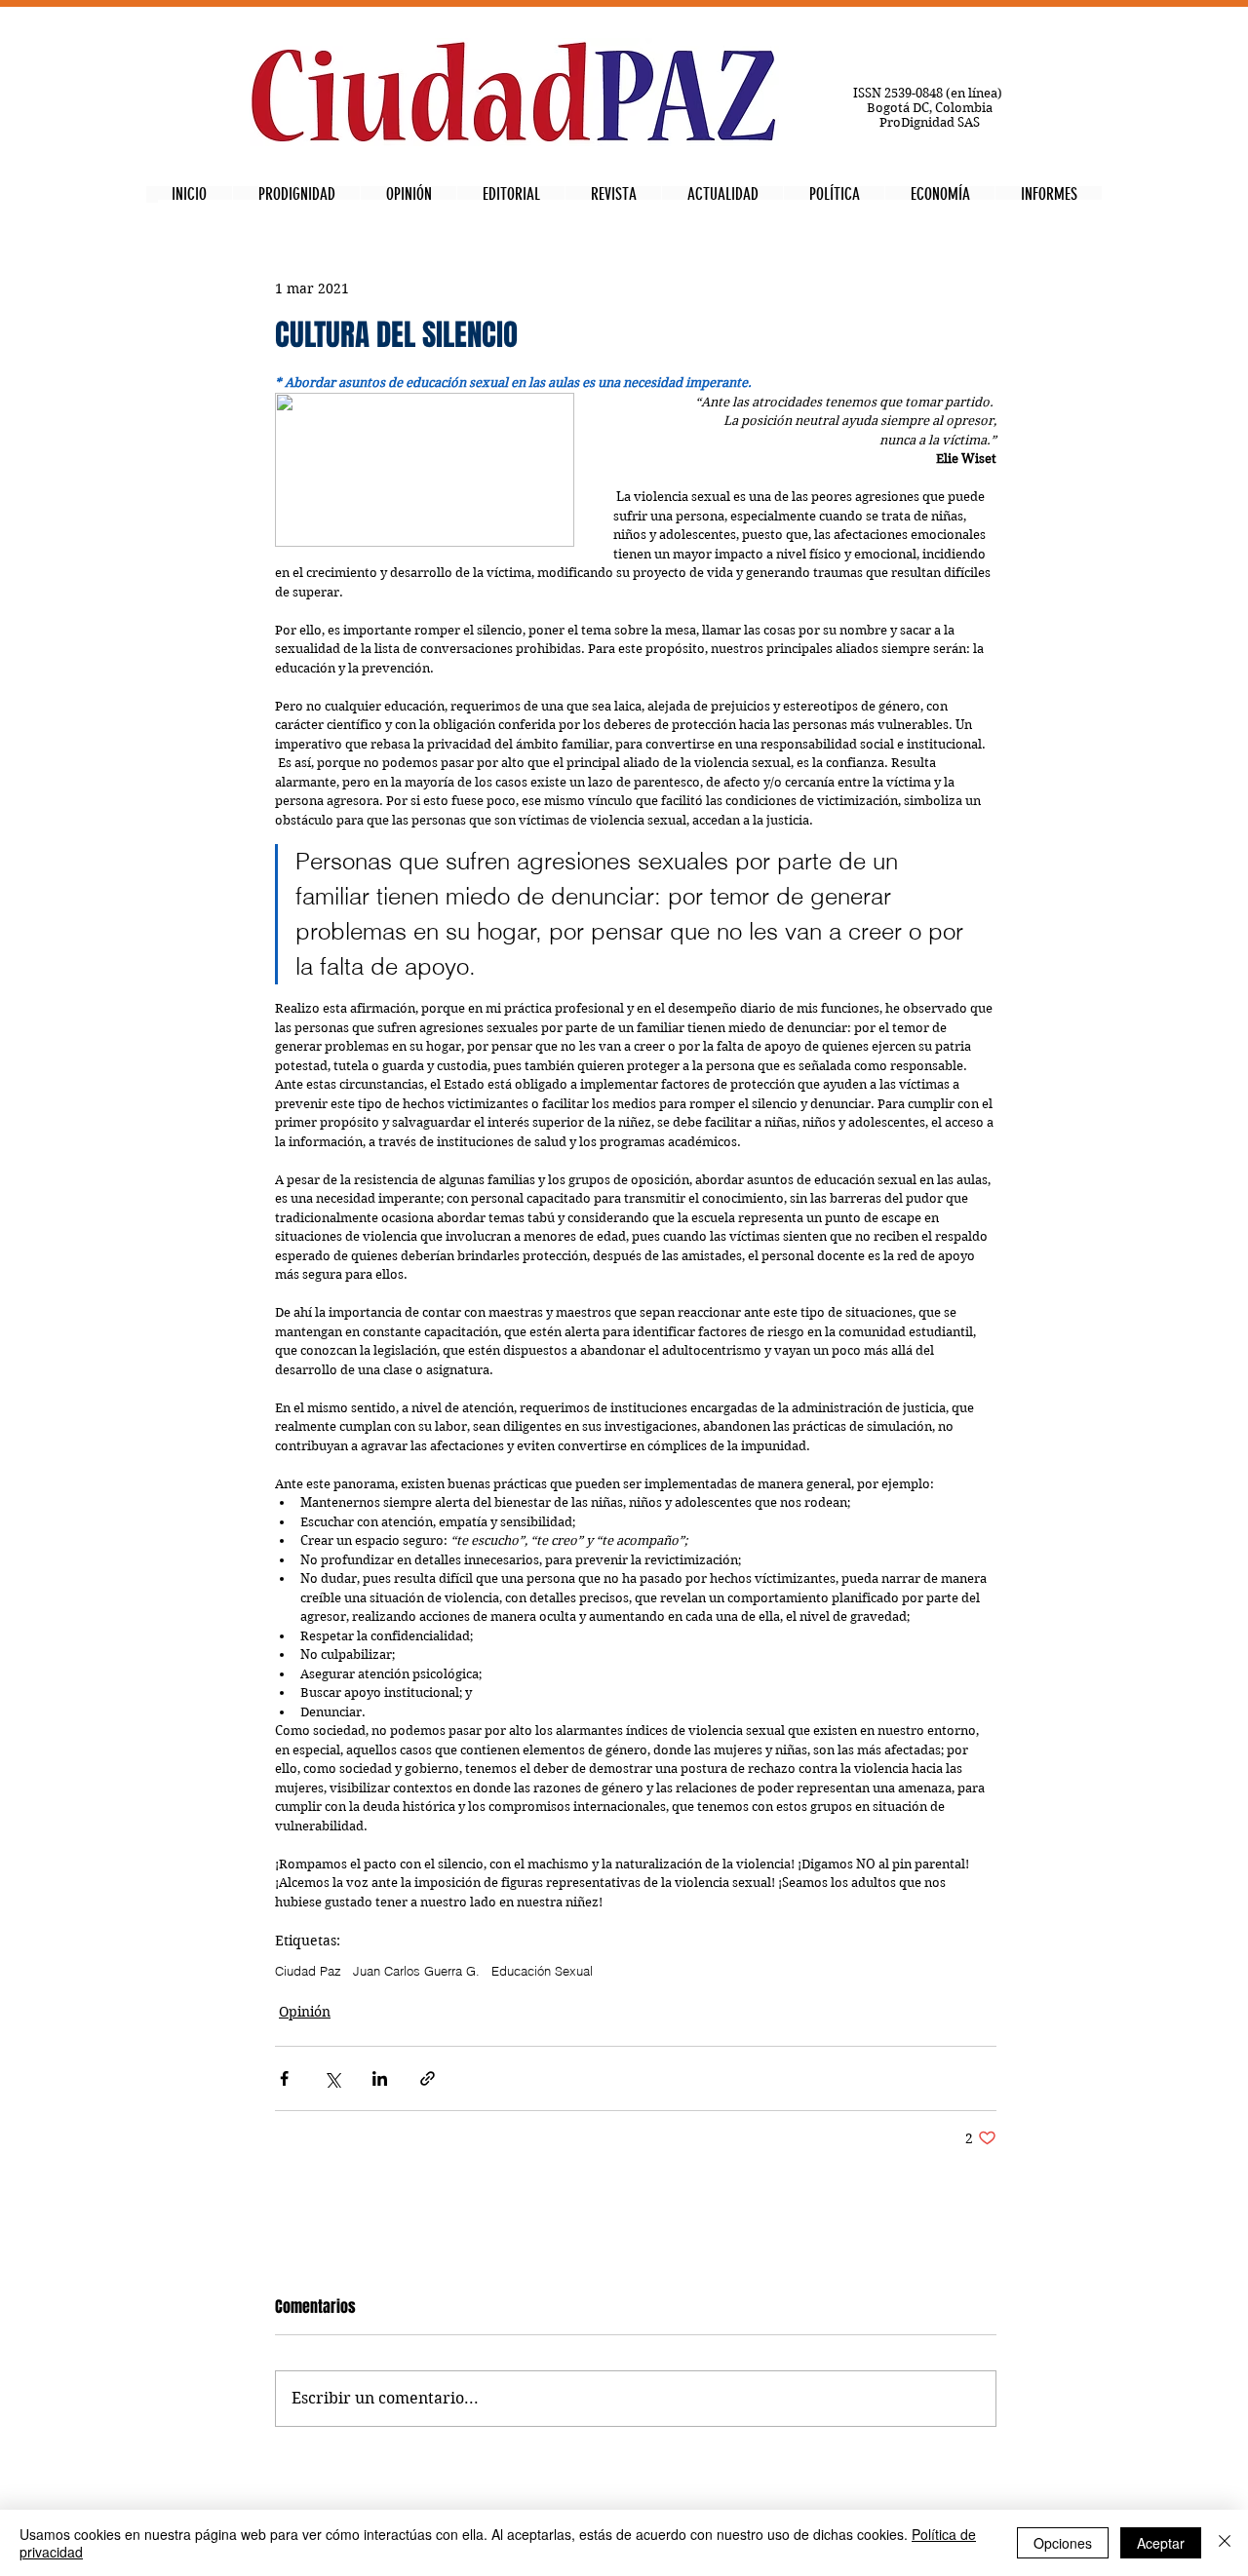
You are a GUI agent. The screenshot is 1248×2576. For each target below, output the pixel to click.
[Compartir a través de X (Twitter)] (332, 2078)
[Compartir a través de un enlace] (428, 2078)
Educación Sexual (542, 1971)
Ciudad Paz (308, 1971)
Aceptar (1161, 2543)
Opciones (1063, 2543)
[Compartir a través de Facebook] (284, 2078)
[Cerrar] (1225, 2543)
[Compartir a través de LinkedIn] (380, 2078)
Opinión (305, 2012)
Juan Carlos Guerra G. (416, 1971)
